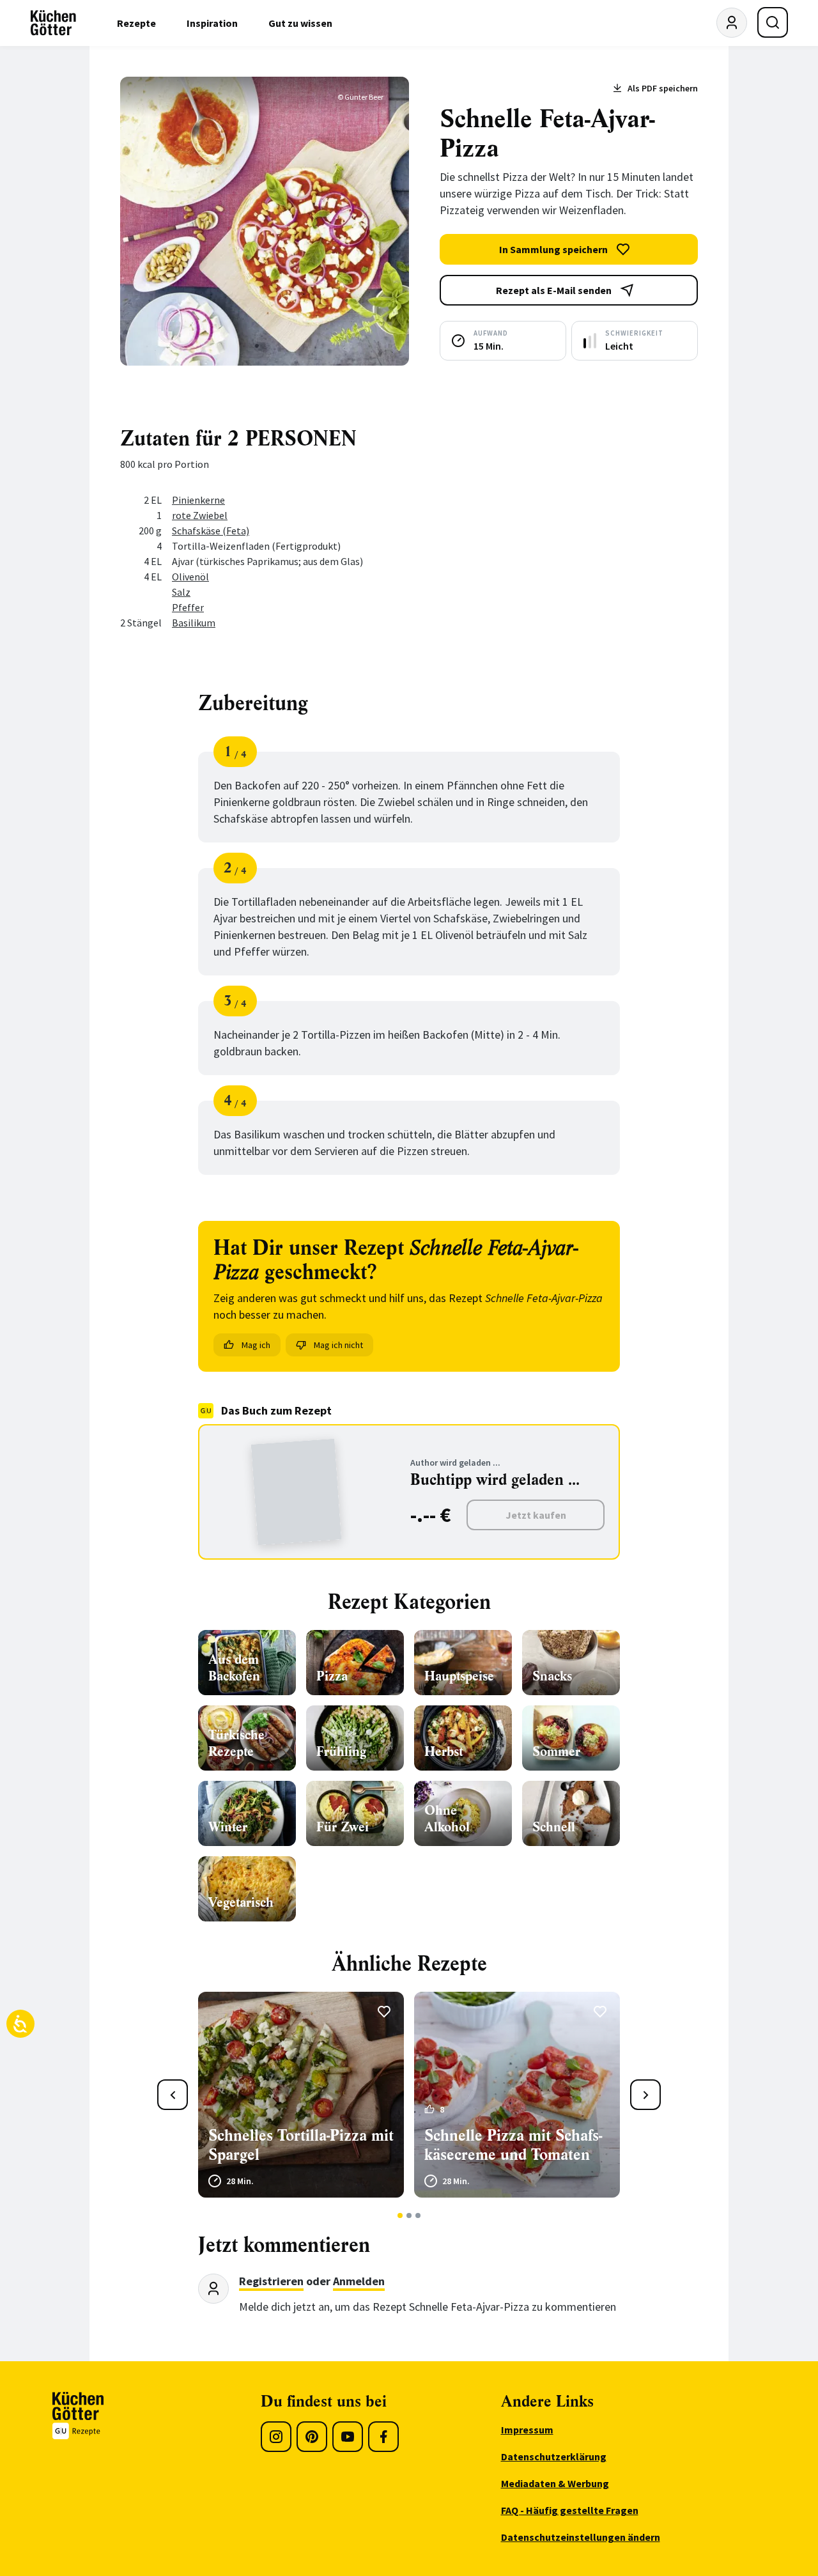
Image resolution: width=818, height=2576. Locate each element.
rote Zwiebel (200, 515)
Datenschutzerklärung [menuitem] (554, 2456)
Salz (181, 592)
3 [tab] (418, 2215)
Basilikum (194, 623)
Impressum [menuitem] (527, 2430)
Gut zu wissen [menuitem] (300, 23)
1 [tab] (400, 2215)
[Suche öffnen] (773, 22)
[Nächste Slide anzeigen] (645, 2095)
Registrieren (271, 2281)
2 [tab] (409, 2215)
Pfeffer (188, 607)
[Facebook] (383, 2437)
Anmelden (359, 2281)
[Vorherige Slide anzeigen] (173, 2095)
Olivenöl (190, 577)
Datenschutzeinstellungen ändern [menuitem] (581, 2537)
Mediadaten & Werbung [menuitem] (555, 2483)
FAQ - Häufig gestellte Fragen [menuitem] (570, 2510)
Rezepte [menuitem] (136, 23)
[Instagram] (276, 2437)
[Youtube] (348, 2437)
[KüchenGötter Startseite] (53, 23)
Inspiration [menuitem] (212, 23)
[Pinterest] (312, 2437)
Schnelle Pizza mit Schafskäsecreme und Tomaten (513, 2145)
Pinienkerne (198, 500)
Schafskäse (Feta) (211, 531)
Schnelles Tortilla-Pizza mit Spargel (301, 2145)
